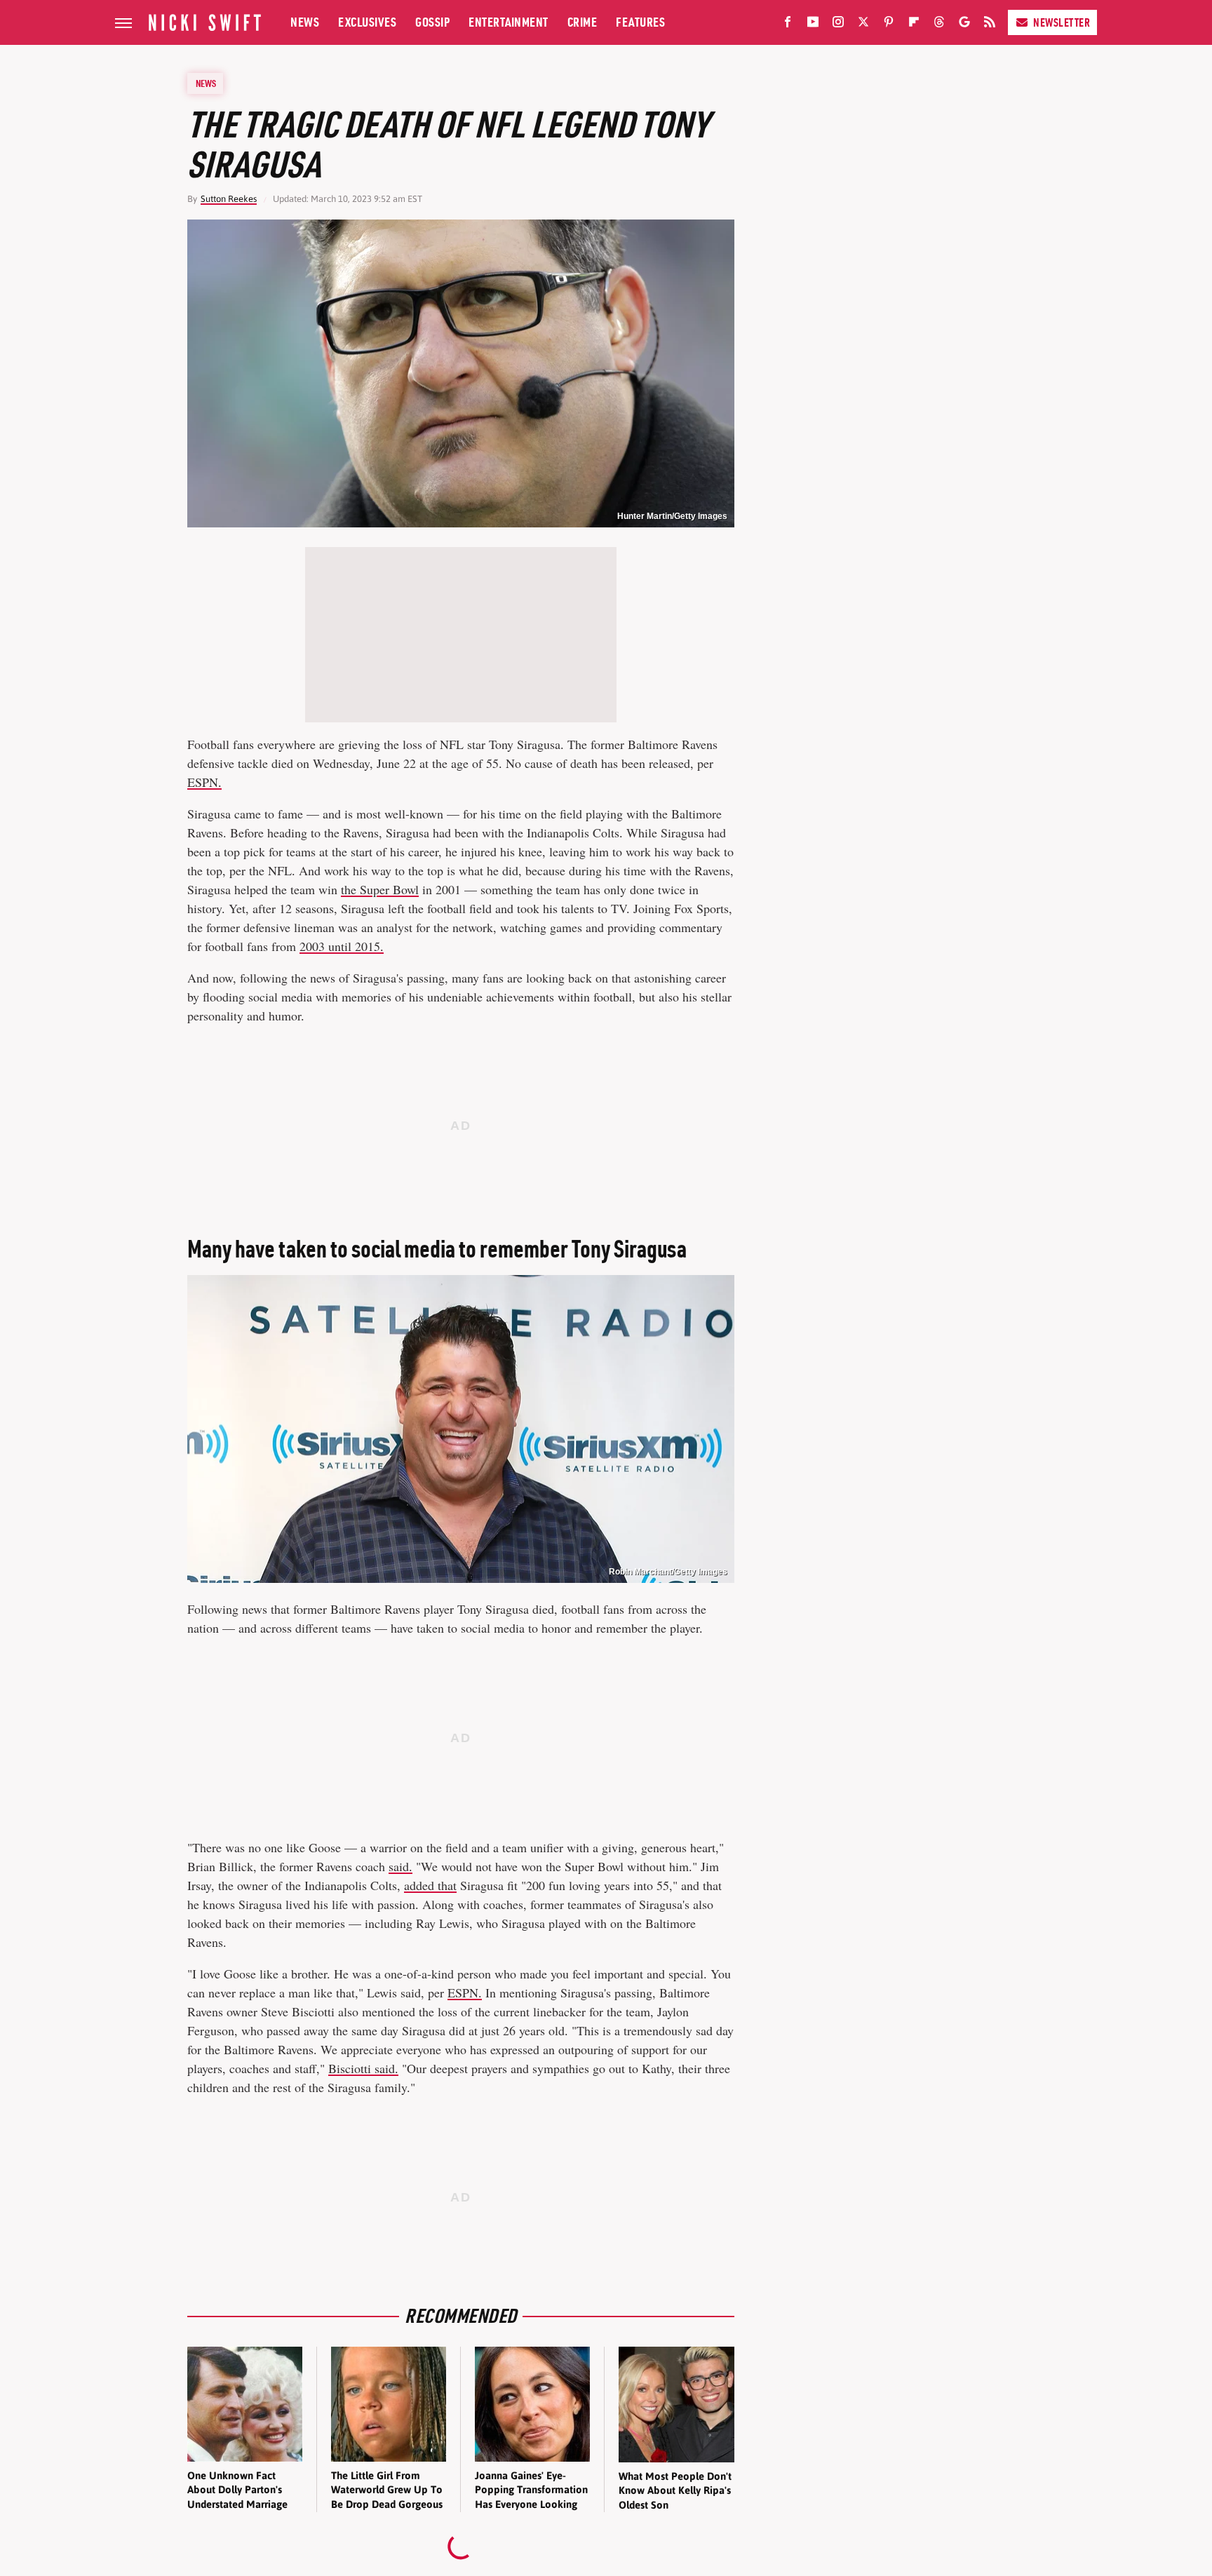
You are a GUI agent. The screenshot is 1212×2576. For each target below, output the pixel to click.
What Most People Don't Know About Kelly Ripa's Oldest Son (675, 2490)
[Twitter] (863, 25)
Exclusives (367, 22)
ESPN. (204, 782)
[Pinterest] (889, 25)
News (305, 22)
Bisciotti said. (363, 2068)
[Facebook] (788, 25)
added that (430, 1885)
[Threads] (939, 25)
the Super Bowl (380, 889)
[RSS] (990, 25)
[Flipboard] (914, 25)
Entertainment (509, 22)
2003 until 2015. (342, 946)
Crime (583, 22)
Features (640, 22)
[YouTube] (813, 25)
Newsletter (1062, 22)
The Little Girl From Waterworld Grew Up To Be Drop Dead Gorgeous (387, 2490)
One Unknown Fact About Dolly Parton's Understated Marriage (237, 2490)
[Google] (964, 25)
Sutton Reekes (229, 199)
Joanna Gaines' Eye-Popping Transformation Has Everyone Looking (531, 2490)
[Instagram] (838, 25)
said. (400, 1866)
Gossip (432, 22)
